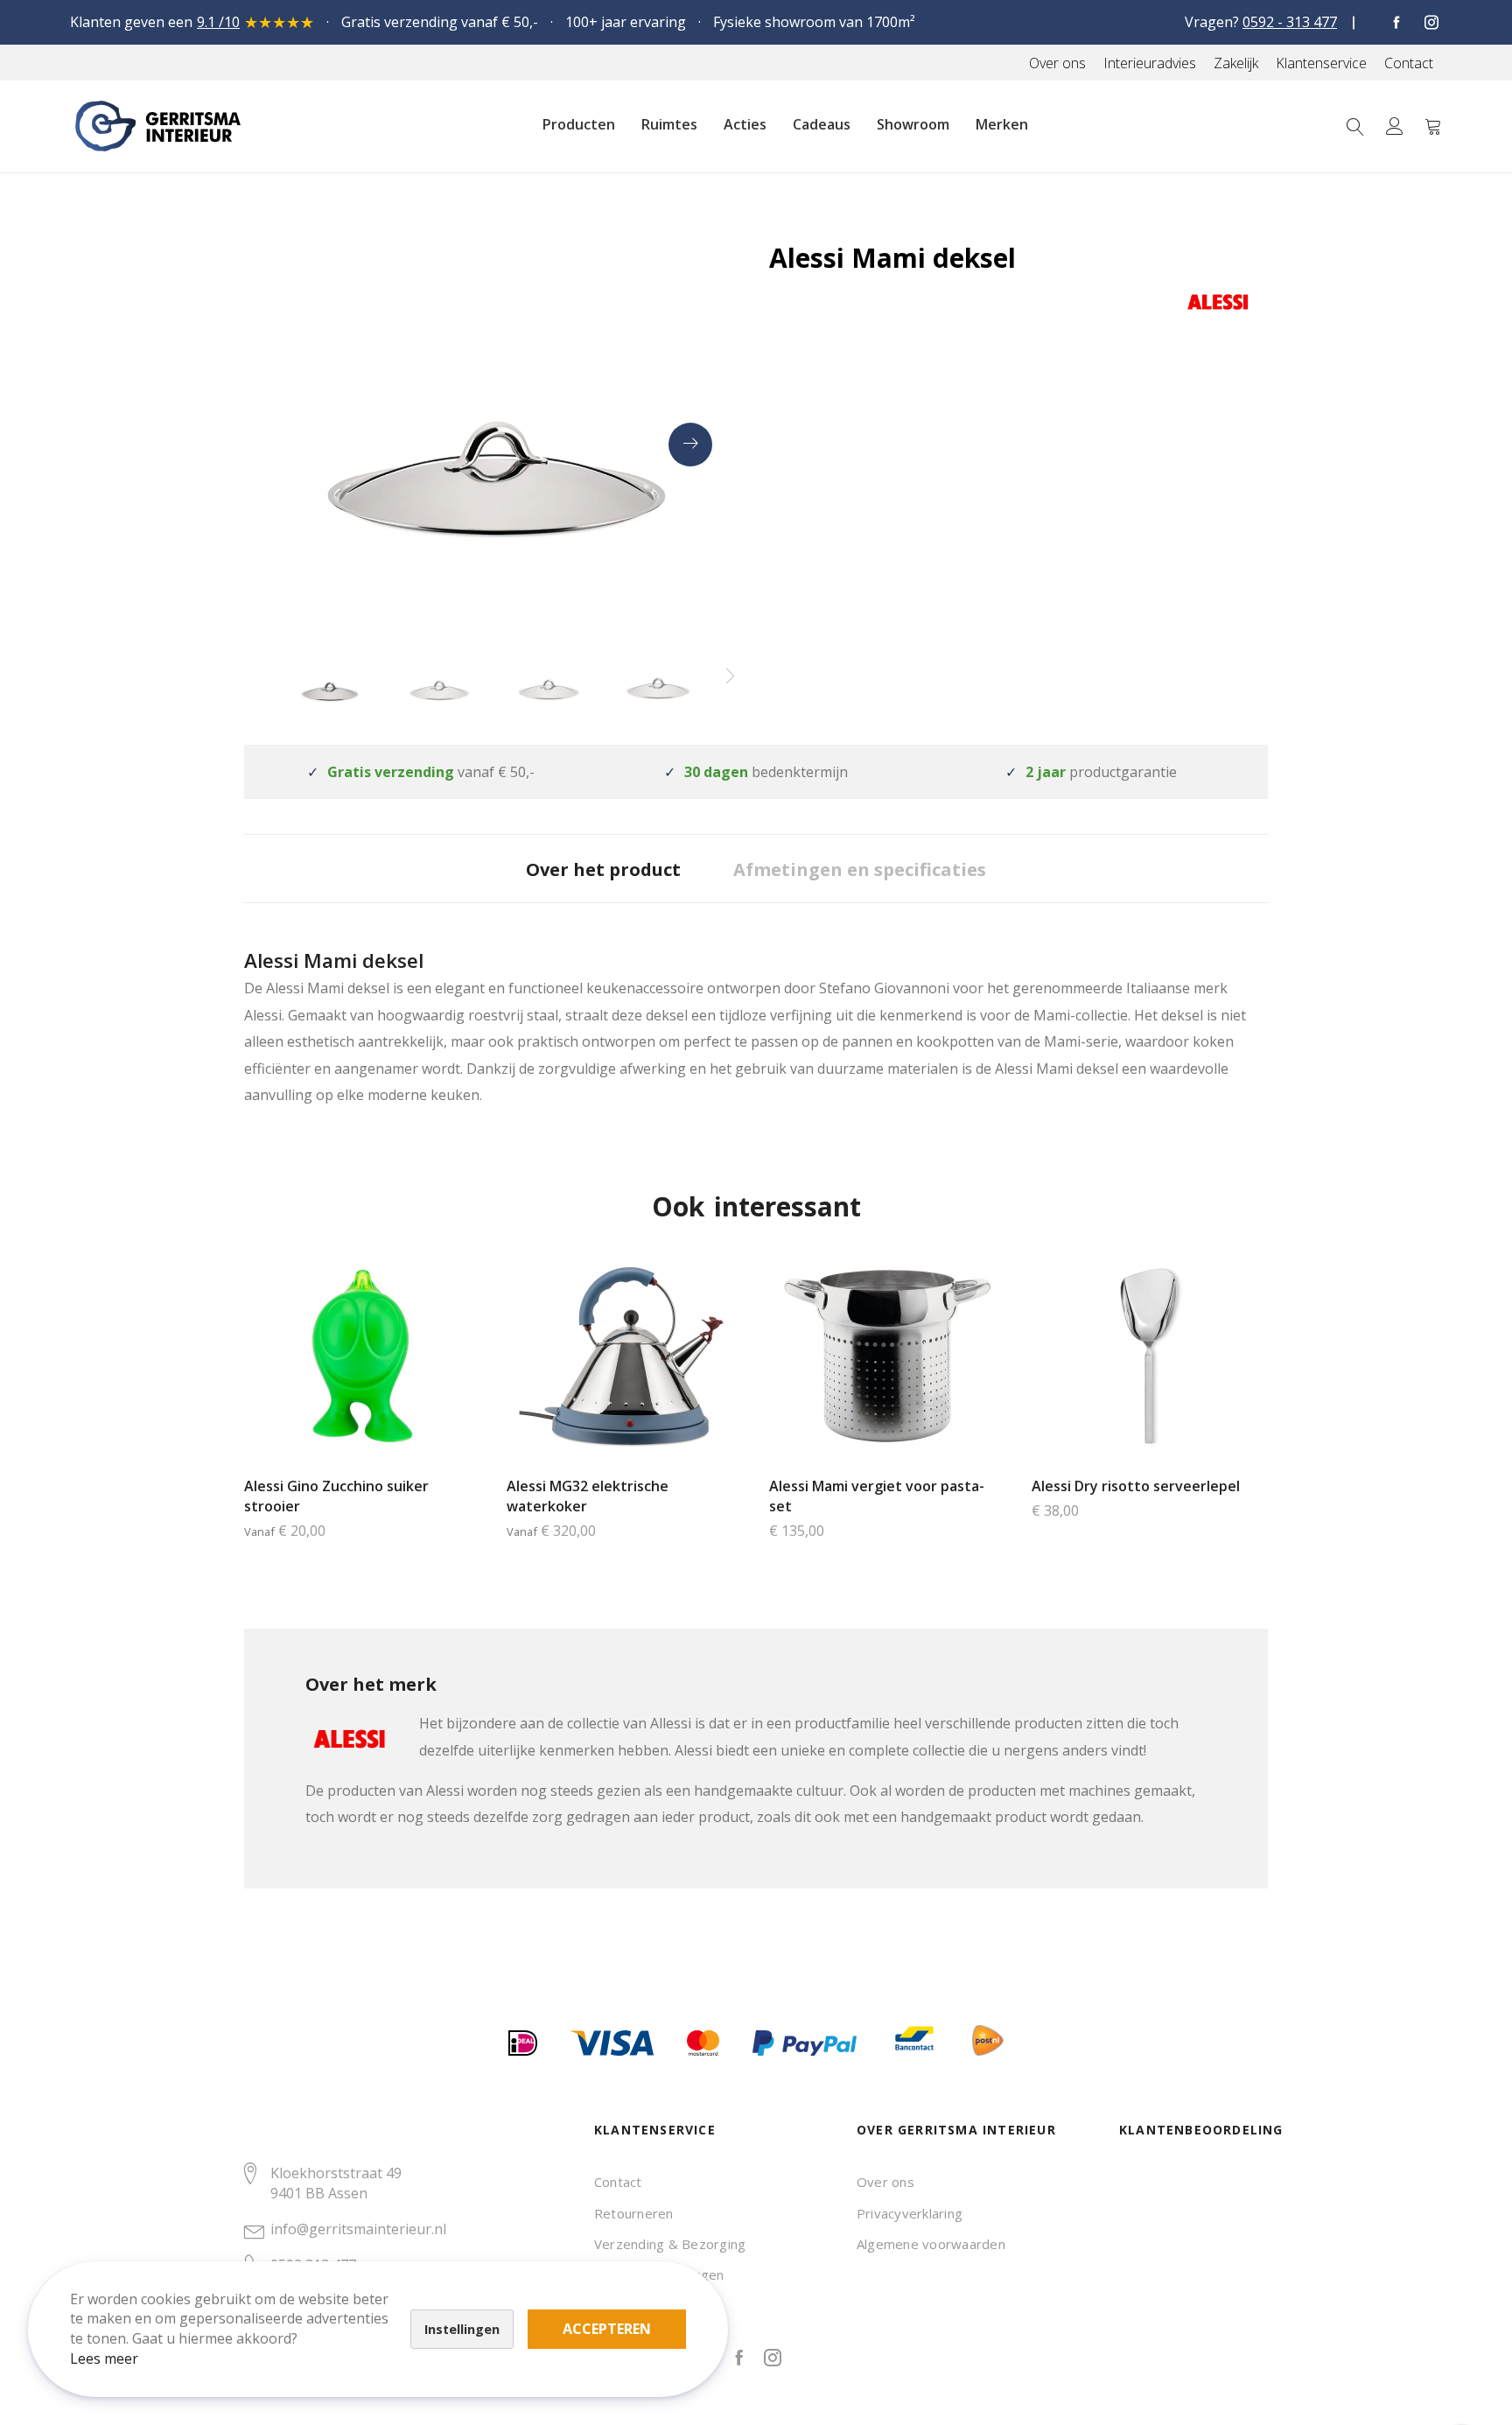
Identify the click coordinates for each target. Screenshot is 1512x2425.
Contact (618, 2182)
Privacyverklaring (910, 2213)
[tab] (603, 869)
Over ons (885, 2182)
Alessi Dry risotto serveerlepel (1136, 1486)
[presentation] (690, 445)
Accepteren (607, 2329)
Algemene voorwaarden (931, 2244)
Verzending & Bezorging (670, 2244)
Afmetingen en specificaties (860, 869)
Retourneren (634, 2213)
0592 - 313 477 (1290, 22)
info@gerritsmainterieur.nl (358, 2229)
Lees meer (104, 2358)
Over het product (603, 869)
